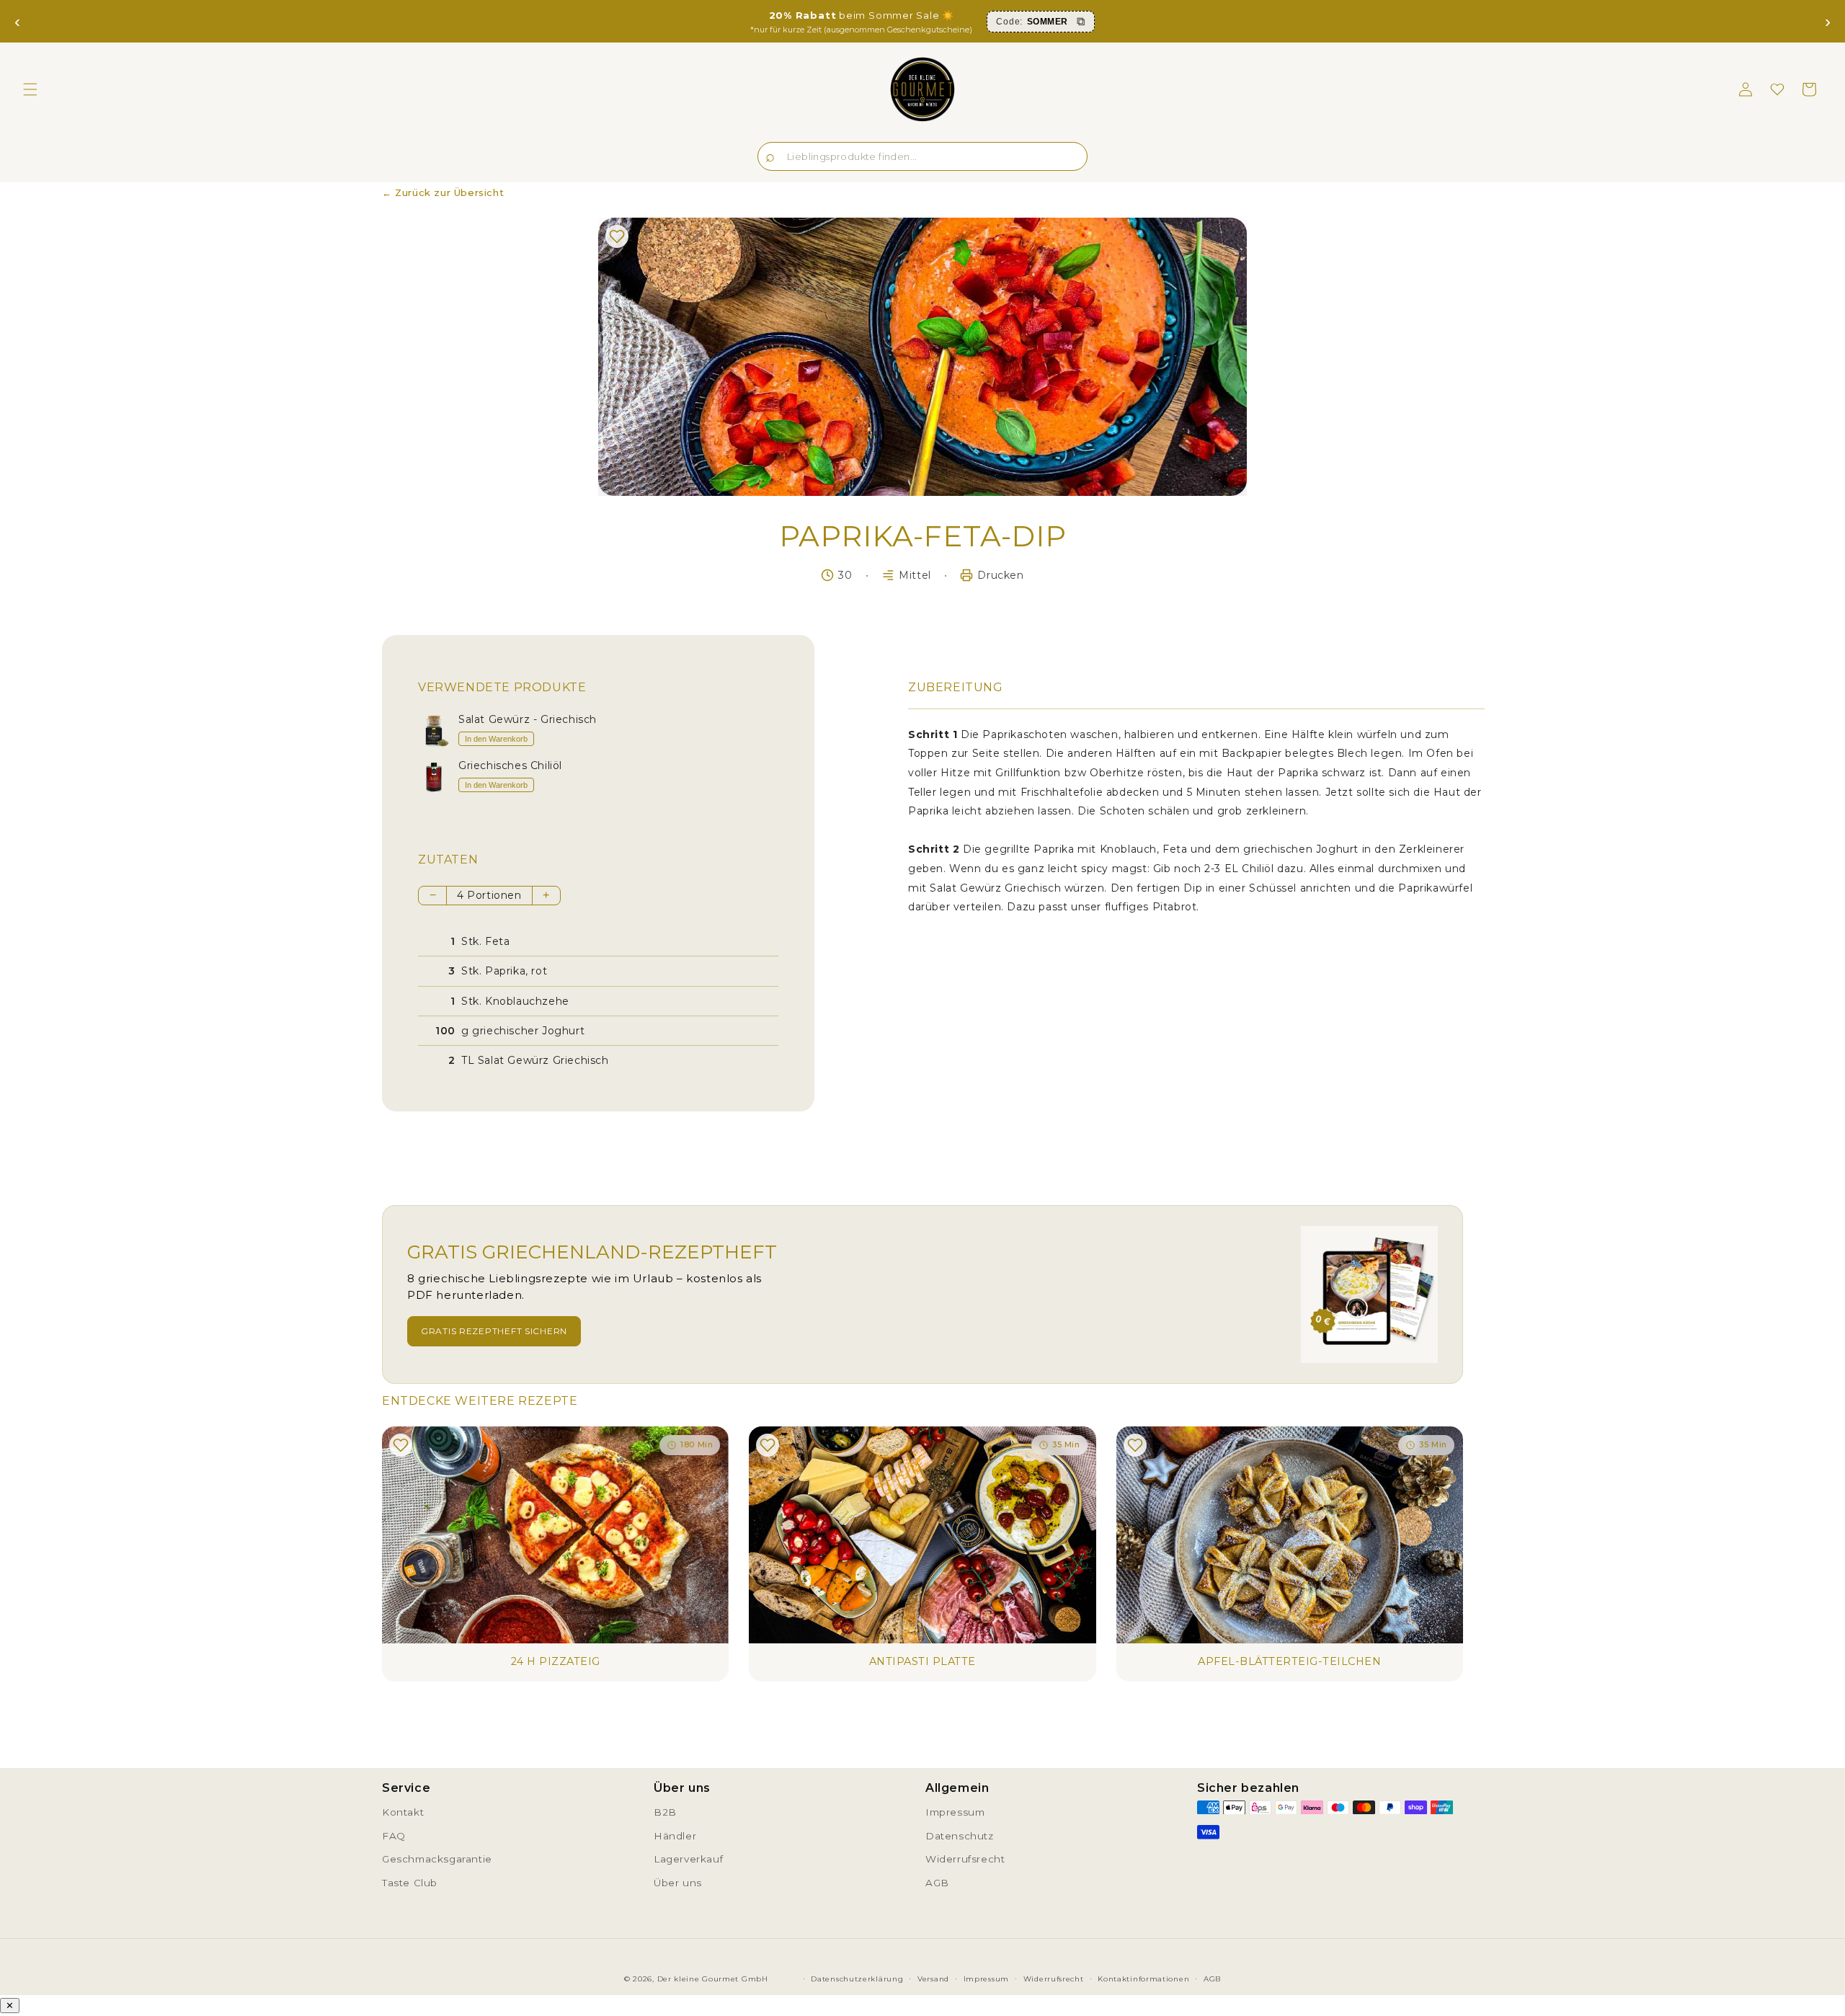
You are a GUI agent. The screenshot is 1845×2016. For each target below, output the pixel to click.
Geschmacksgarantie (437, 1859)
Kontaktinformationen (1143, 1979)
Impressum (955, 1812)
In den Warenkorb (496, 739)
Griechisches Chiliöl (510, 766)
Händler (675, 1836)
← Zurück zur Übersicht (443, 192)
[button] (30, 89)
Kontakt (403, 1812)
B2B (665, 1812)
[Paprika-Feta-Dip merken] (617, 236)
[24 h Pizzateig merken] (401, 1445)
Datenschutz (960, 1836)
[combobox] (922, 156)
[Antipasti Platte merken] (768, 1445)
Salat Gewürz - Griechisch (528, 720)
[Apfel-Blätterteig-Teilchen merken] (1135, 1445)
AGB (937, 1883)
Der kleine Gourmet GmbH (713, 1979)
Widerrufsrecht (965, 1859)
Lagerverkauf (688, 1859)
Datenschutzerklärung (857, 1979)
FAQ (394, 1836)
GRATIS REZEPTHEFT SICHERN (494, 1331)
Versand (933, 1979)
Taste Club (410, 1883)
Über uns (678, 1883)
